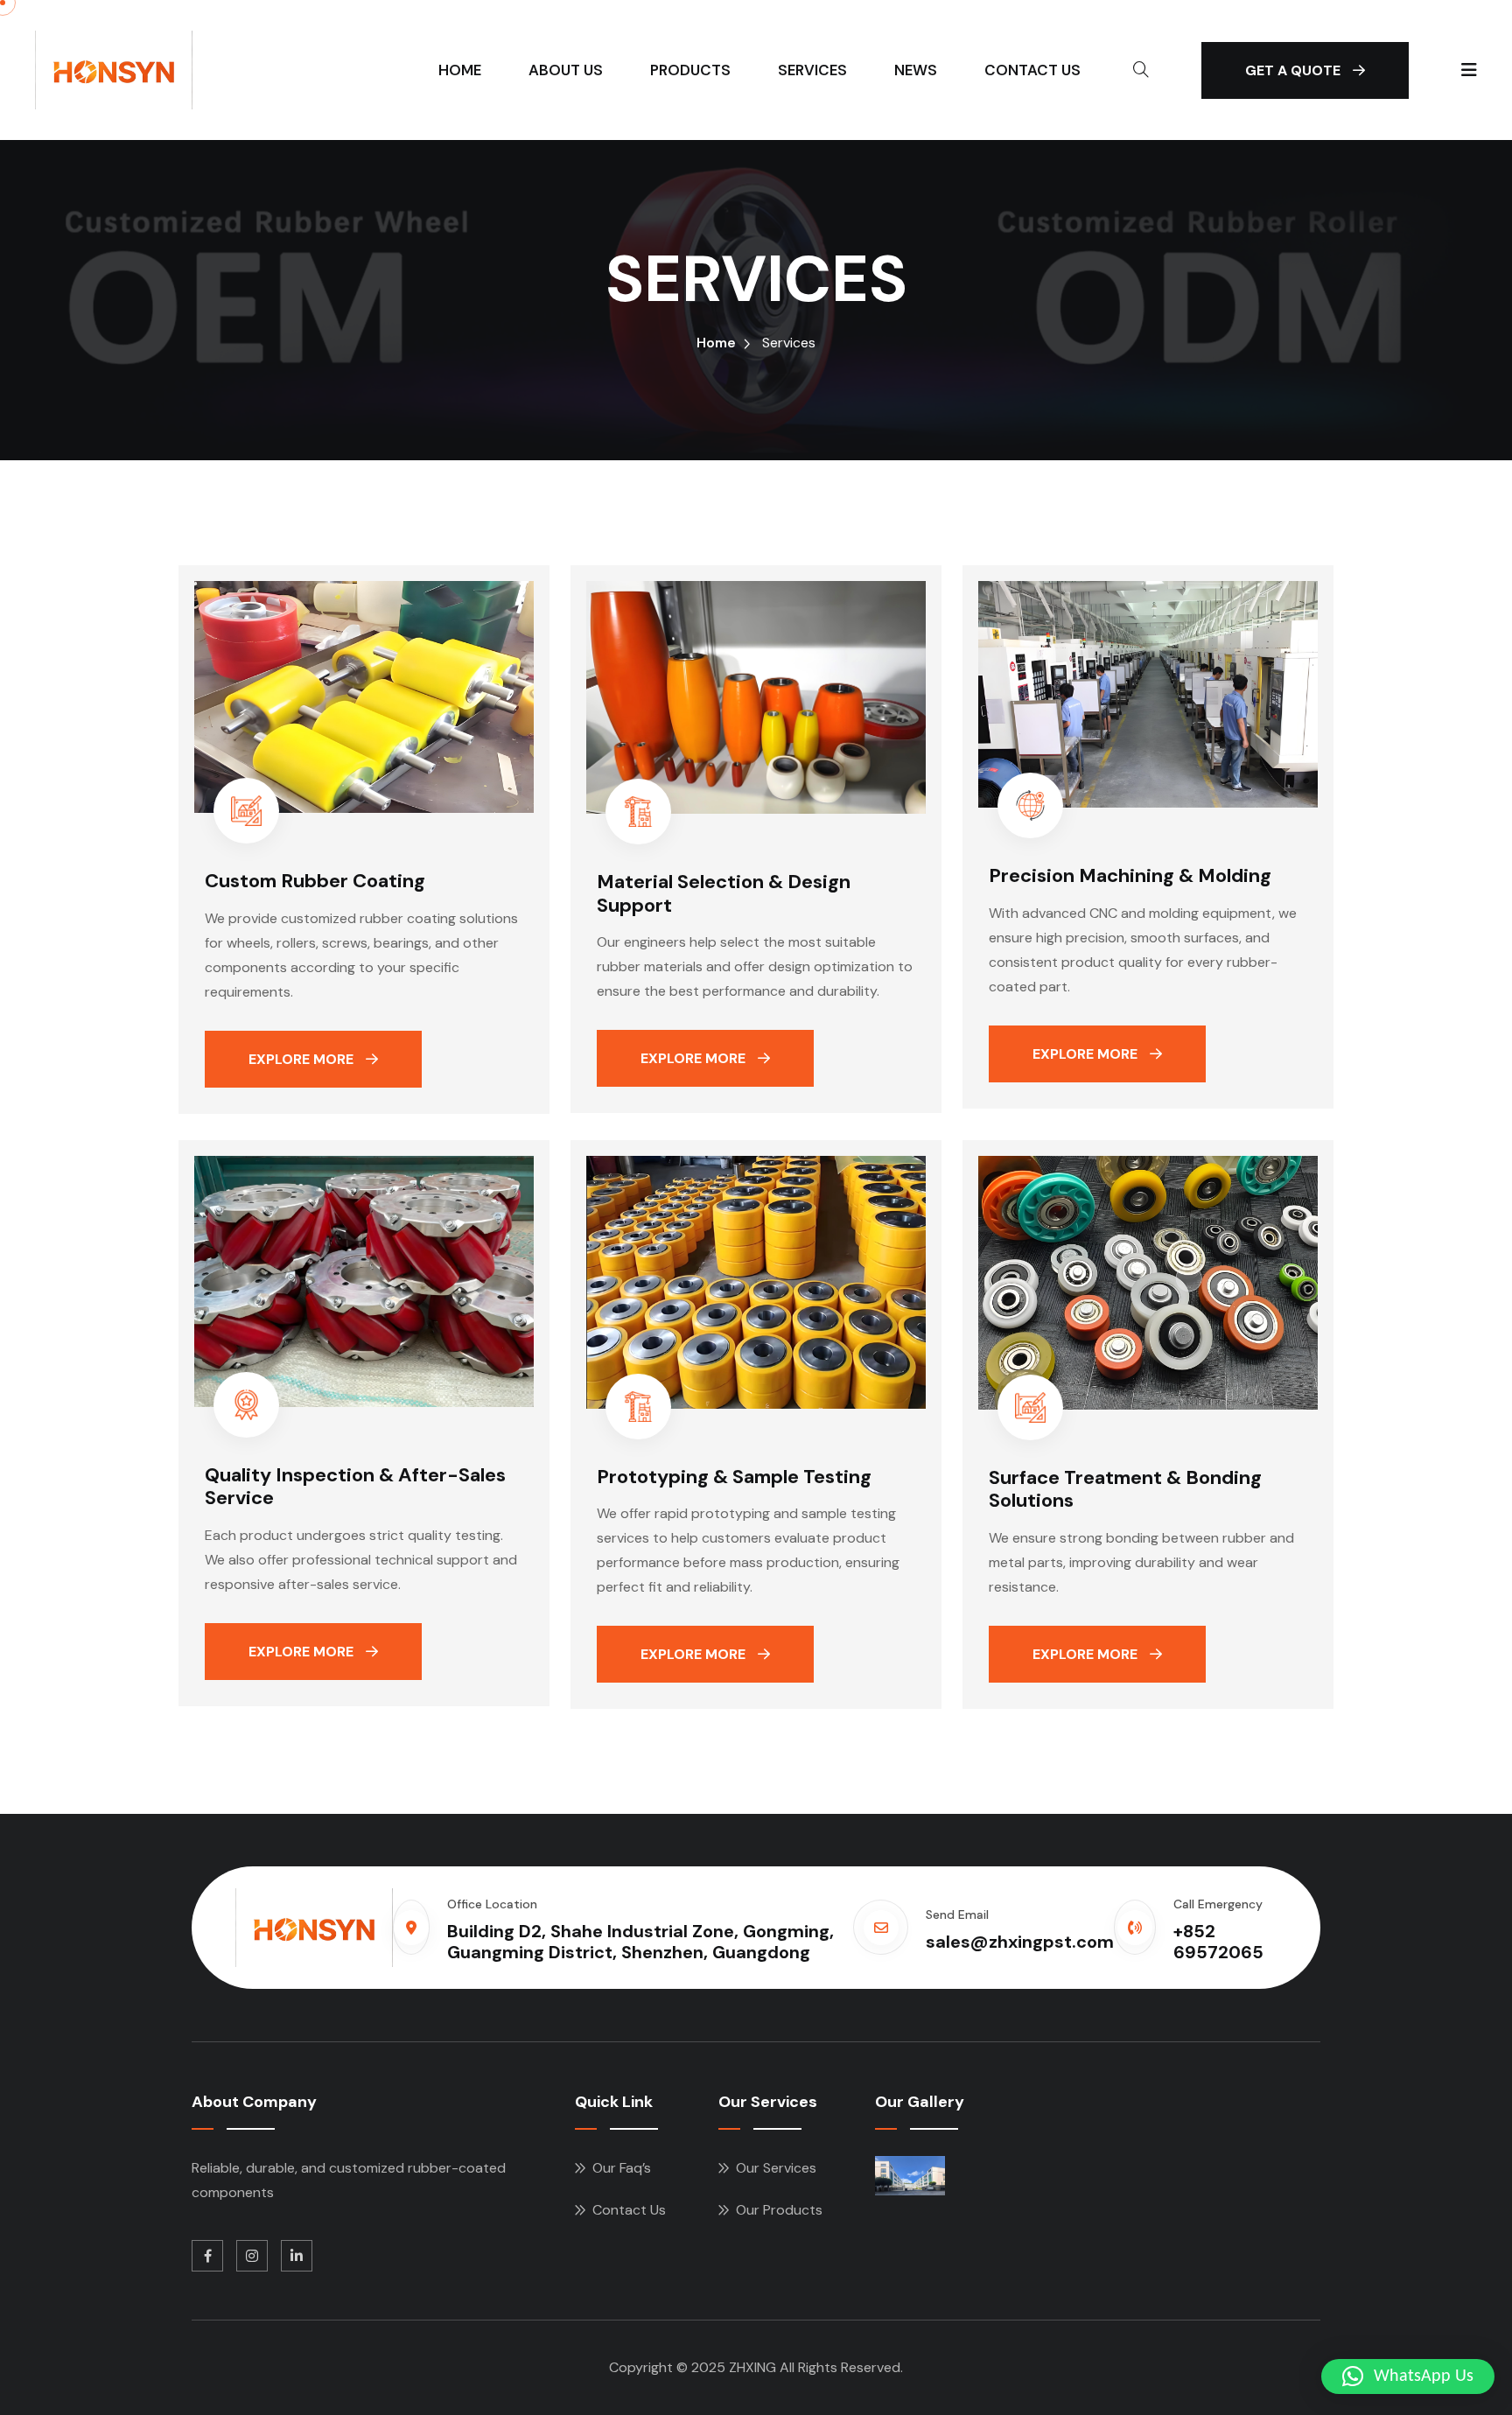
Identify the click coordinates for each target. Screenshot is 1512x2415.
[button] (1408, 2376)
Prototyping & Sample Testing (734, 1477)
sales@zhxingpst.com (1020, 1942)
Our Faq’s (622, 2168)
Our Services (776, 2168)
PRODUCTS (690, 70)
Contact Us (629, 2210)
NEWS (916, 70)
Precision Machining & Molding (1130, 875)
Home (716, 343)
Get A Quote (1295, 70)
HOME (460, 70)
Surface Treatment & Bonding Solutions (1125, 1489)
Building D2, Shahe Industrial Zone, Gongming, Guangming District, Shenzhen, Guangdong (640, 1942)
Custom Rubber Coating (315, 881)
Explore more (303, 1059)
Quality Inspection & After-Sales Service (355, 1486)
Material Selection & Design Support (724, 893)
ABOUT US (566, 70)
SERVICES (812, 70)
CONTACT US (1032, 70)
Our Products (779, 2210)
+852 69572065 (1218, 1942)
